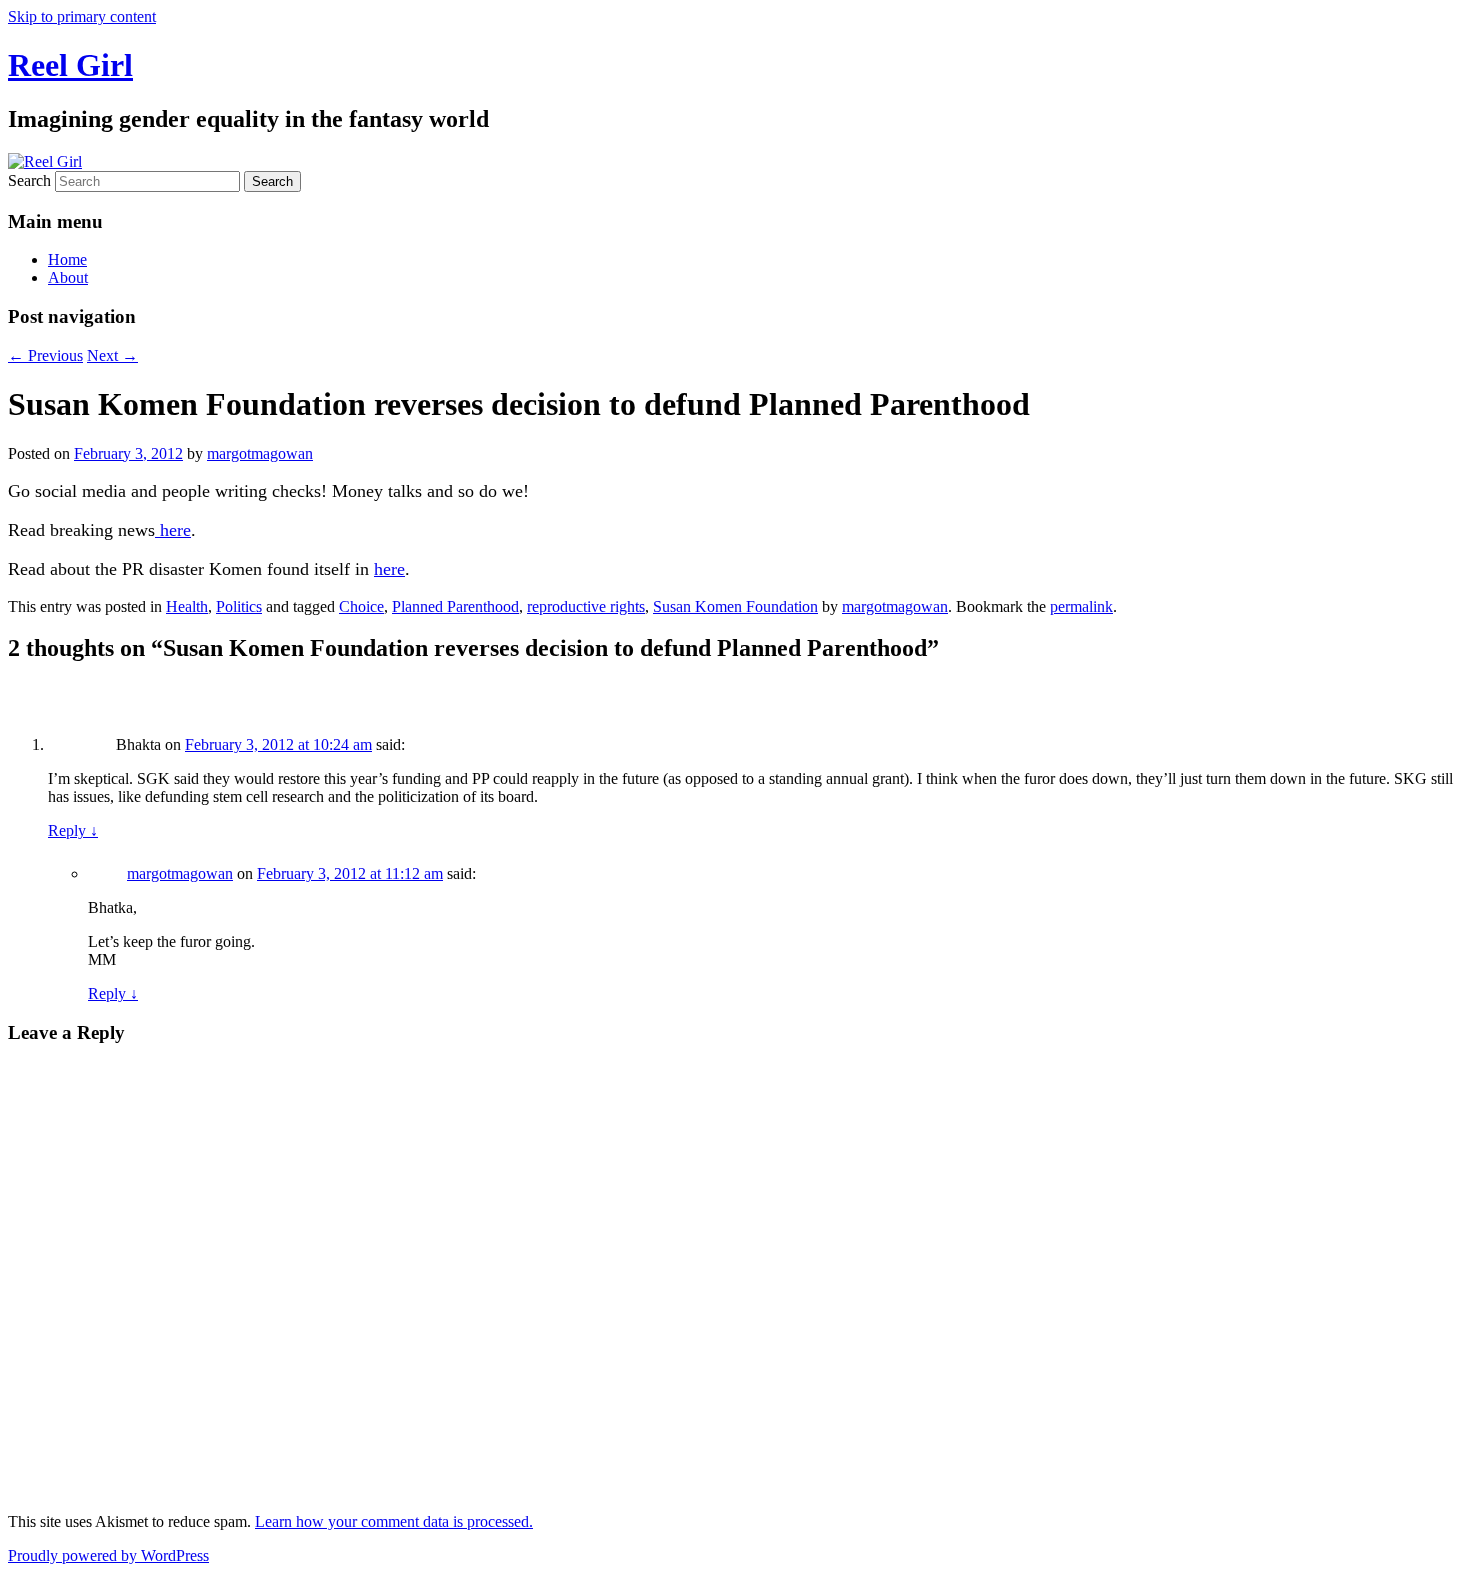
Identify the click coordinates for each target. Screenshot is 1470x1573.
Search (29, 180)
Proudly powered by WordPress (108, 1555)
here (173, 530)
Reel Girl (70, 65)
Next (112, 355)
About (68, 277)
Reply (73, 830)
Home (67, 259)
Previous (45, 355)
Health (187, 606)
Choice (361, 606)
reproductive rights (586, 606)
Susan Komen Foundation (735, 606)
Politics (239, 606)
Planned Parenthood (455, 606)
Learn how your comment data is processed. (394, 1521)
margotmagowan (260, 453)
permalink (1081, 606)
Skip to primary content (82, 16)
